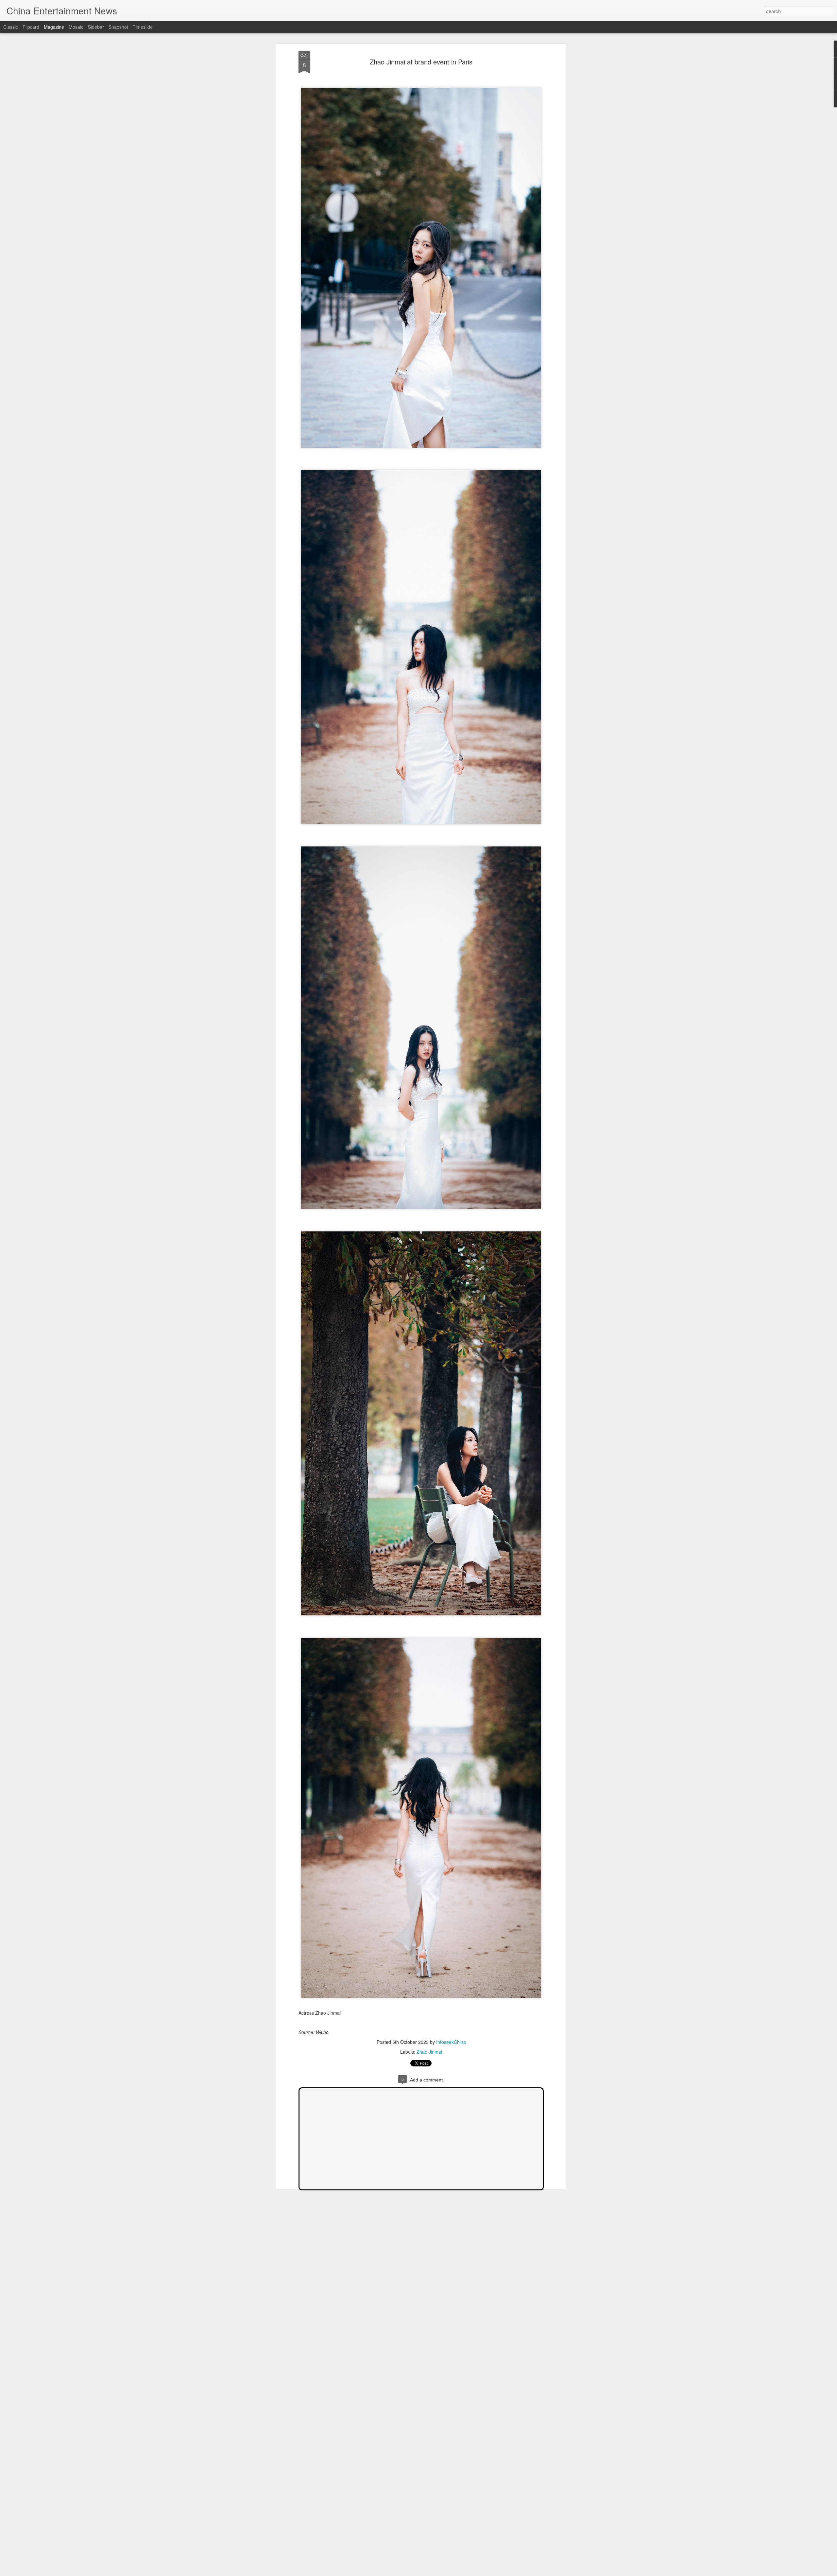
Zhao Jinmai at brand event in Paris (421, 62)
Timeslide (143, 27)
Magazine (54, 27)
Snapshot (118, 27)
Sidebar (96, 27)
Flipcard (31, 27)
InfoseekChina (451, 2042)
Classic (11, 27)
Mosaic (76, 27)
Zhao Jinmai (429, 2052)
